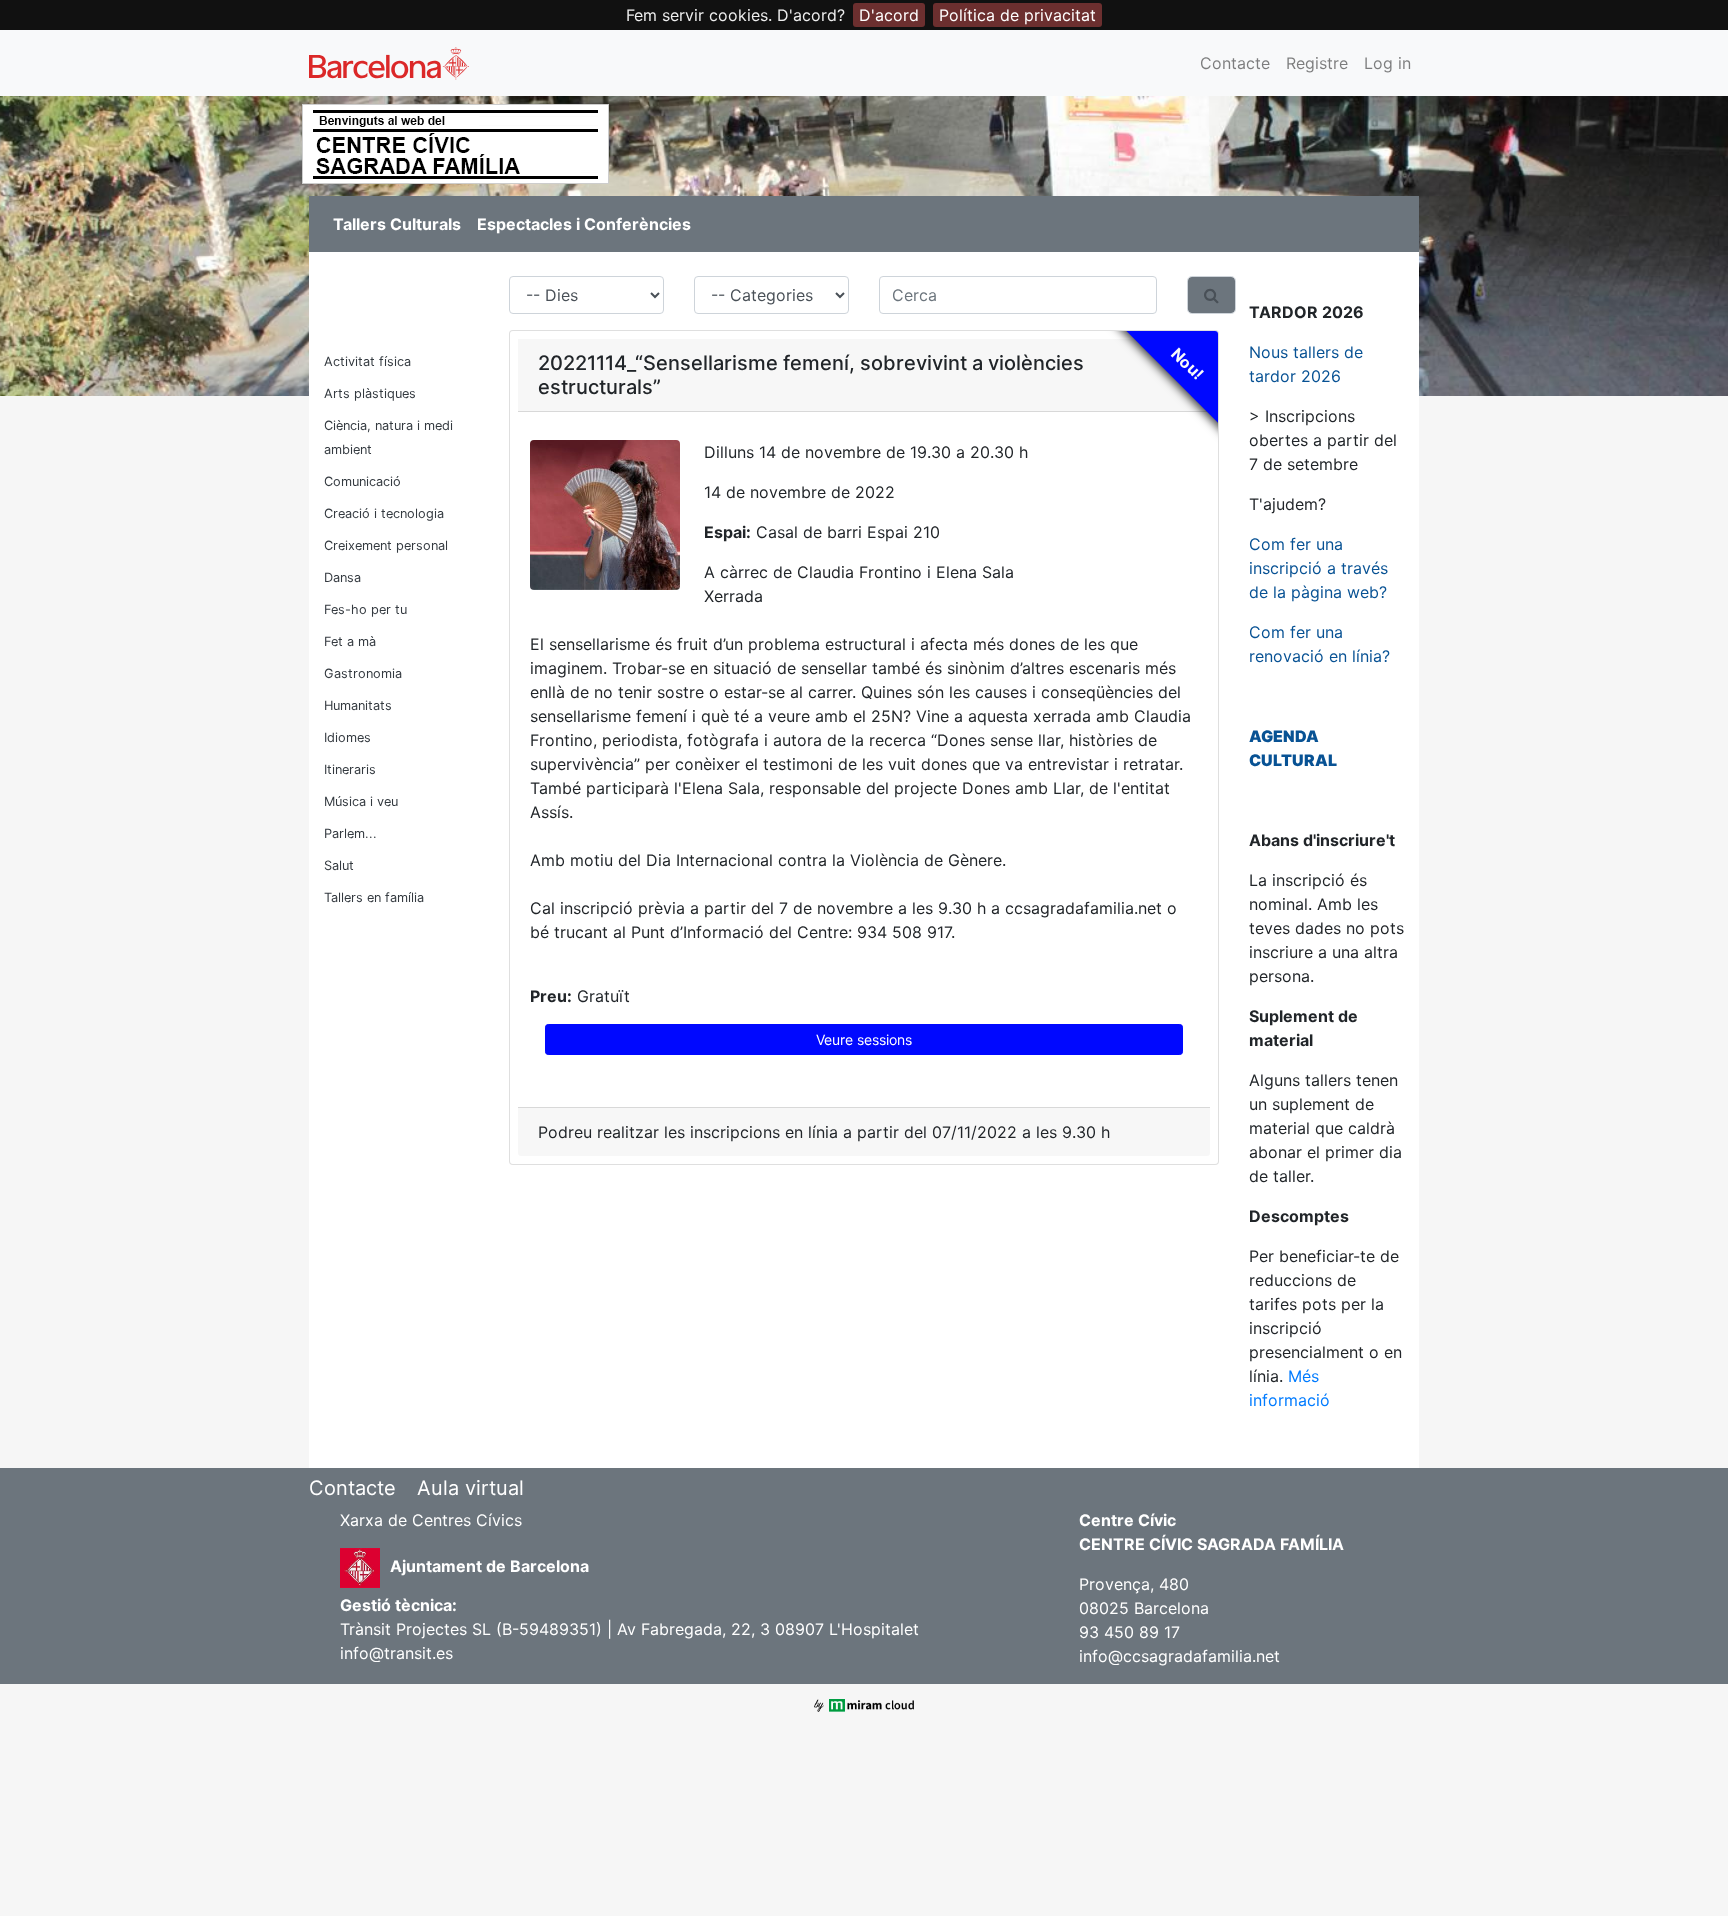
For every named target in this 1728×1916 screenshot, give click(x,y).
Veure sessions (864, 1039)
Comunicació (362, 481)
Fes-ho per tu (365, 609)
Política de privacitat (1017, 15)
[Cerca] (1211, 295)
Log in (1387, 63)
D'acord (889, 15)
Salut (339, 865)
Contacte (1235, 63)
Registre (1317, 63)
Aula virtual (470, 1488)
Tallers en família (374, 897)
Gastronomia (363, 673)
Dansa (342, 577)
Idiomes (347, 737)
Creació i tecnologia (384, 513)
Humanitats (358, 705)
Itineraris (350, 769)
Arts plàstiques (370, 393)
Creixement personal (386, 545)
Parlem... (350, 833)
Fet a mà (350, 641)
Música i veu (361, 801)
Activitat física (367, 361)
